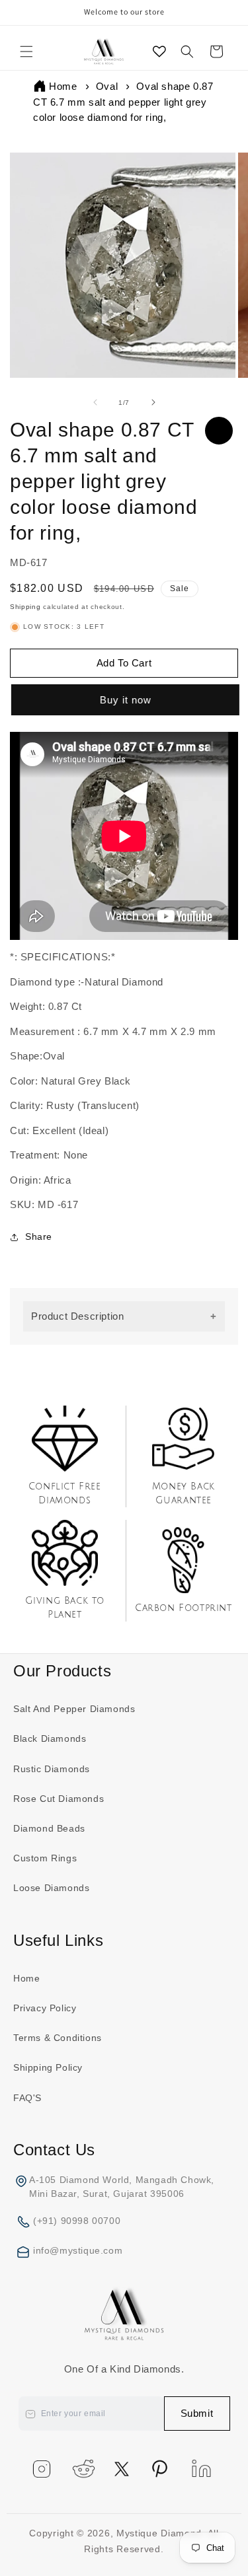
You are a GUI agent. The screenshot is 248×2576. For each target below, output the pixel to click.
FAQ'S (27, 2098)
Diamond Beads (49, 1828)
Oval (107, 86)
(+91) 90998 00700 (77, 2221)
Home (63, 86)
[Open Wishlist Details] (159, 52)
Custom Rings (45, 1858)
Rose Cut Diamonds (59, 1799)
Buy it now (124, 700)
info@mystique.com (78, 2250)
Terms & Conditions (58, 2038)
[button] (26, 52)
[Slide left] (95, 402)
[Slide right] (153, 402)
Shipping (25, 607)
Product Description (77, 1316)
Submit (197, 2413)
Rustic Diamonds (52, 1769)
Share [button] (39, 1236)
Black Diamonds (50, 1738)
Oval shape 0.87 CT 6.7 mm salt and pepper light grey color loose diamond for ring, (123, 102)
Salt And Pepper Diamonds (74, 1709)
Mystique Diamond (159, 2533)
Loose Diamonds (51, 1888)
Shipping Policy (48, 2067)
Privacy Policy (45, 2008)
